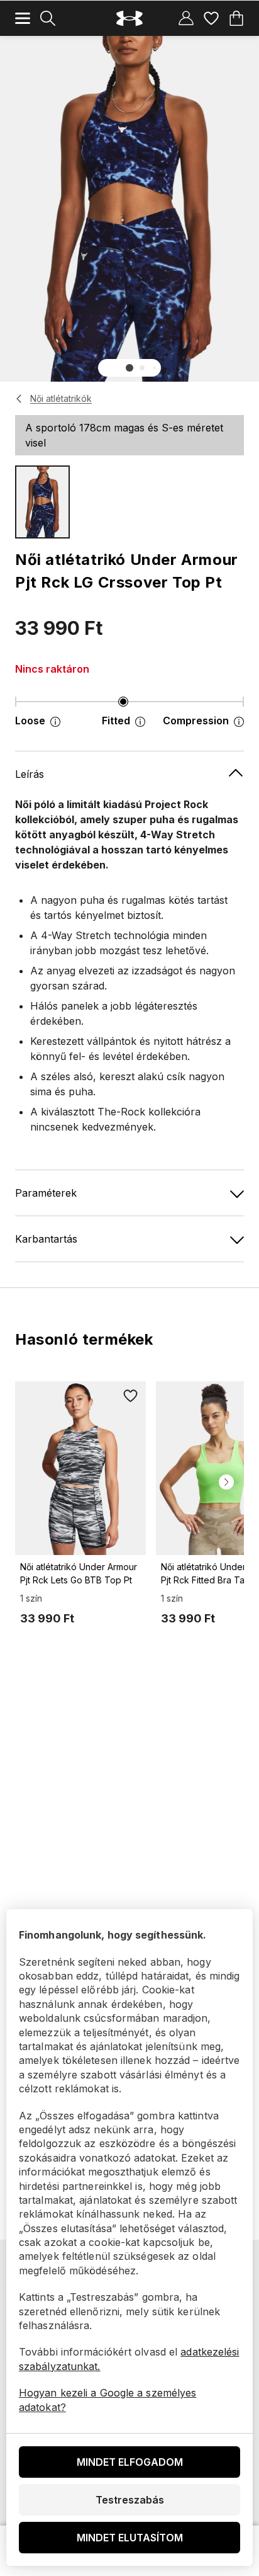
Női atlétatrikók (61, 398)
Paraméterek (46, 1193)
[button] (129, 368)
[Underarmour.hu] (129, 19)
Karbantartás (46, 1239)
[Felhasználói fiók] (186, 18)
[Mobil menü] (23, 18)
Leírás (30, 774)
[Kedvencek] (211, 18)
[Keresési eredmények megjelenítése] (48, 18)
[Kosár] (236, 18)
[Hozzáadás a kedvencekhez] (131, 1396)
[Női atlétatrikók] (19, 399)
